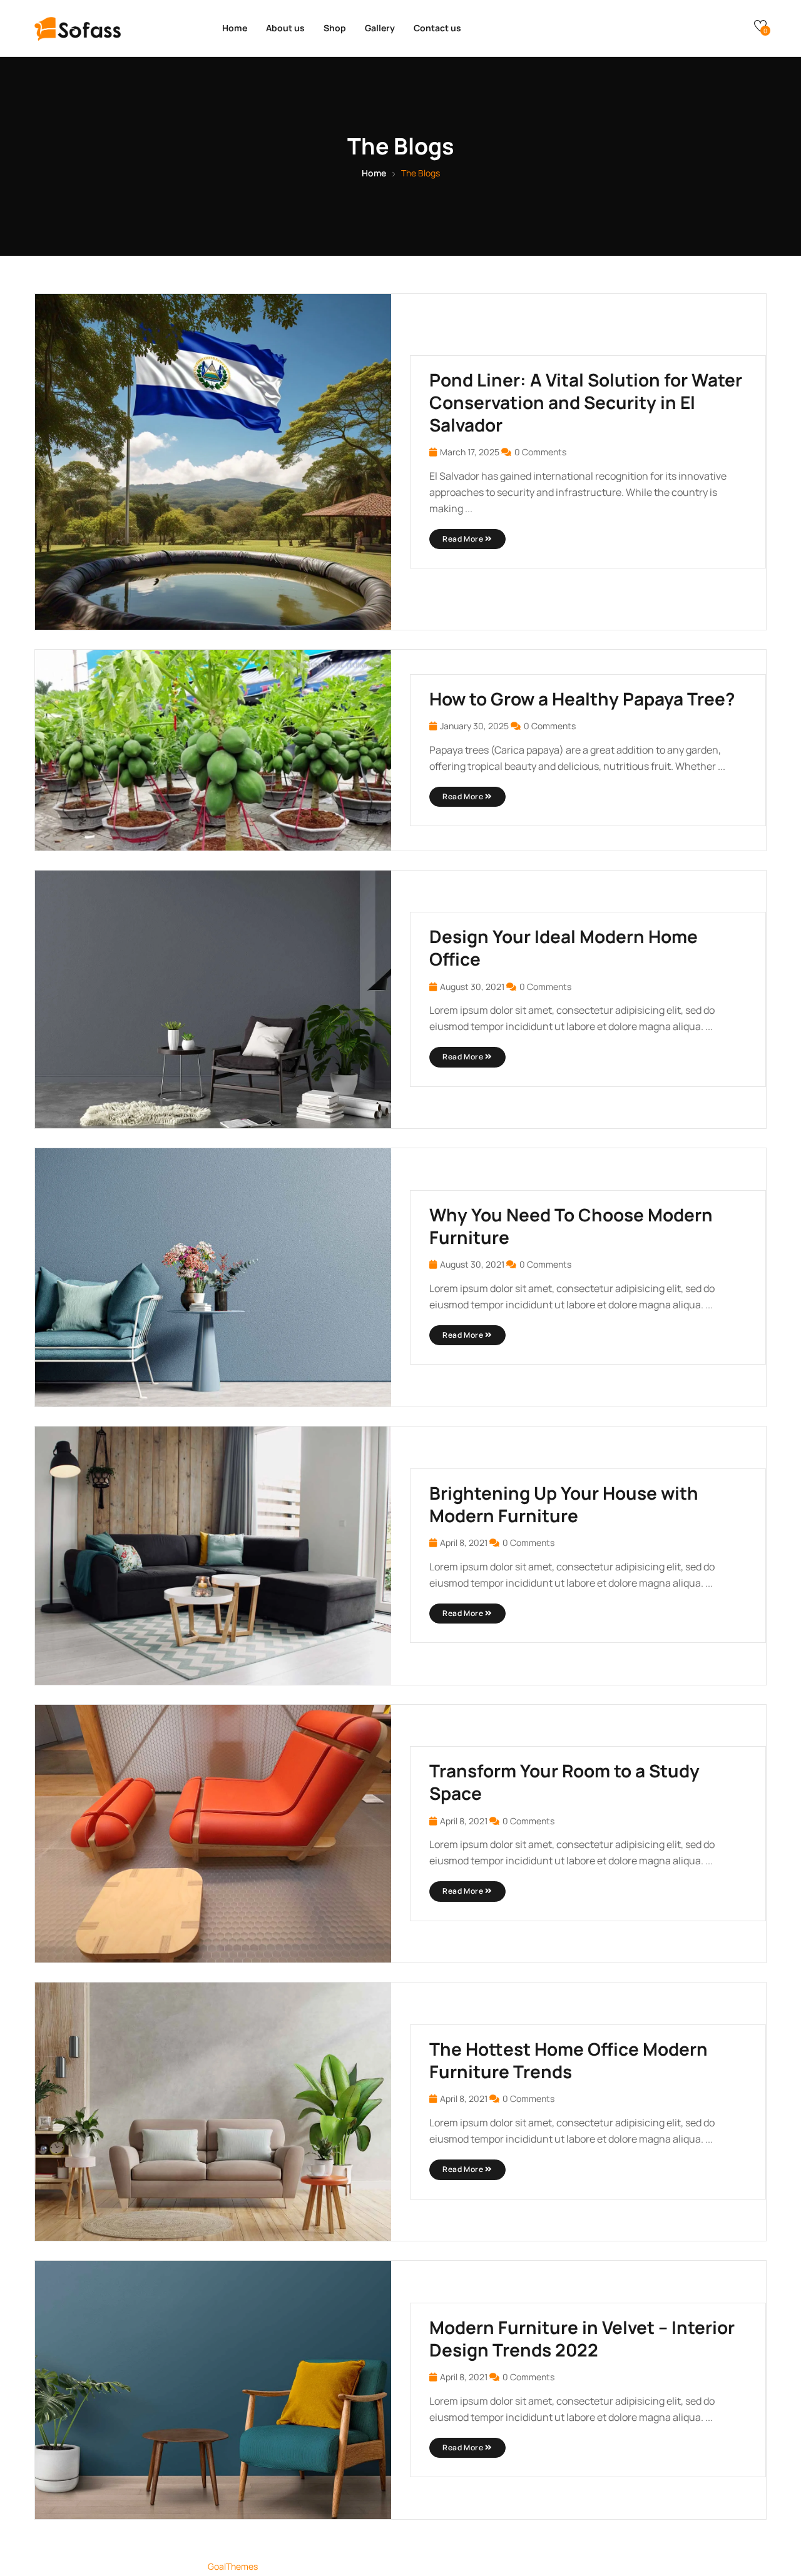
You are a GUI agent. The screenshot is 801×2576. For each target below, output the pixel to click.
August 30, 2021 (472, 987)
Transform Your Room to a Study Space (564, 1782)
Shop (335, 28)
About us (285, 28)
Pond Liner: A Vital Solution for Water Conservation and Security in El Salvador (586, 402)
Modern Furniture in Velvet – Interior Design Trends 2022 (582, 2338)
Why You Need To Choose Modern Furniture (571, 1226)
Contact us (437, 28)
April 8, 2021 (464, 1543)
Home (235, 28)
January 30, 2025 (474, 726)
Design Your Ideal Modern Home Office (564, 947)
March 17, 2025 (470, 452)
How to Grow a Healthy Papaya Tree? (582, 699)
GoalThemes (233, 2566)
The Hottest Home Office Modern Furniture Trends (569, 2060)
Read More (464, 539)
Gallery (380, 28)
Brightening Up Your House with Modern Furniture (564, 1504)
